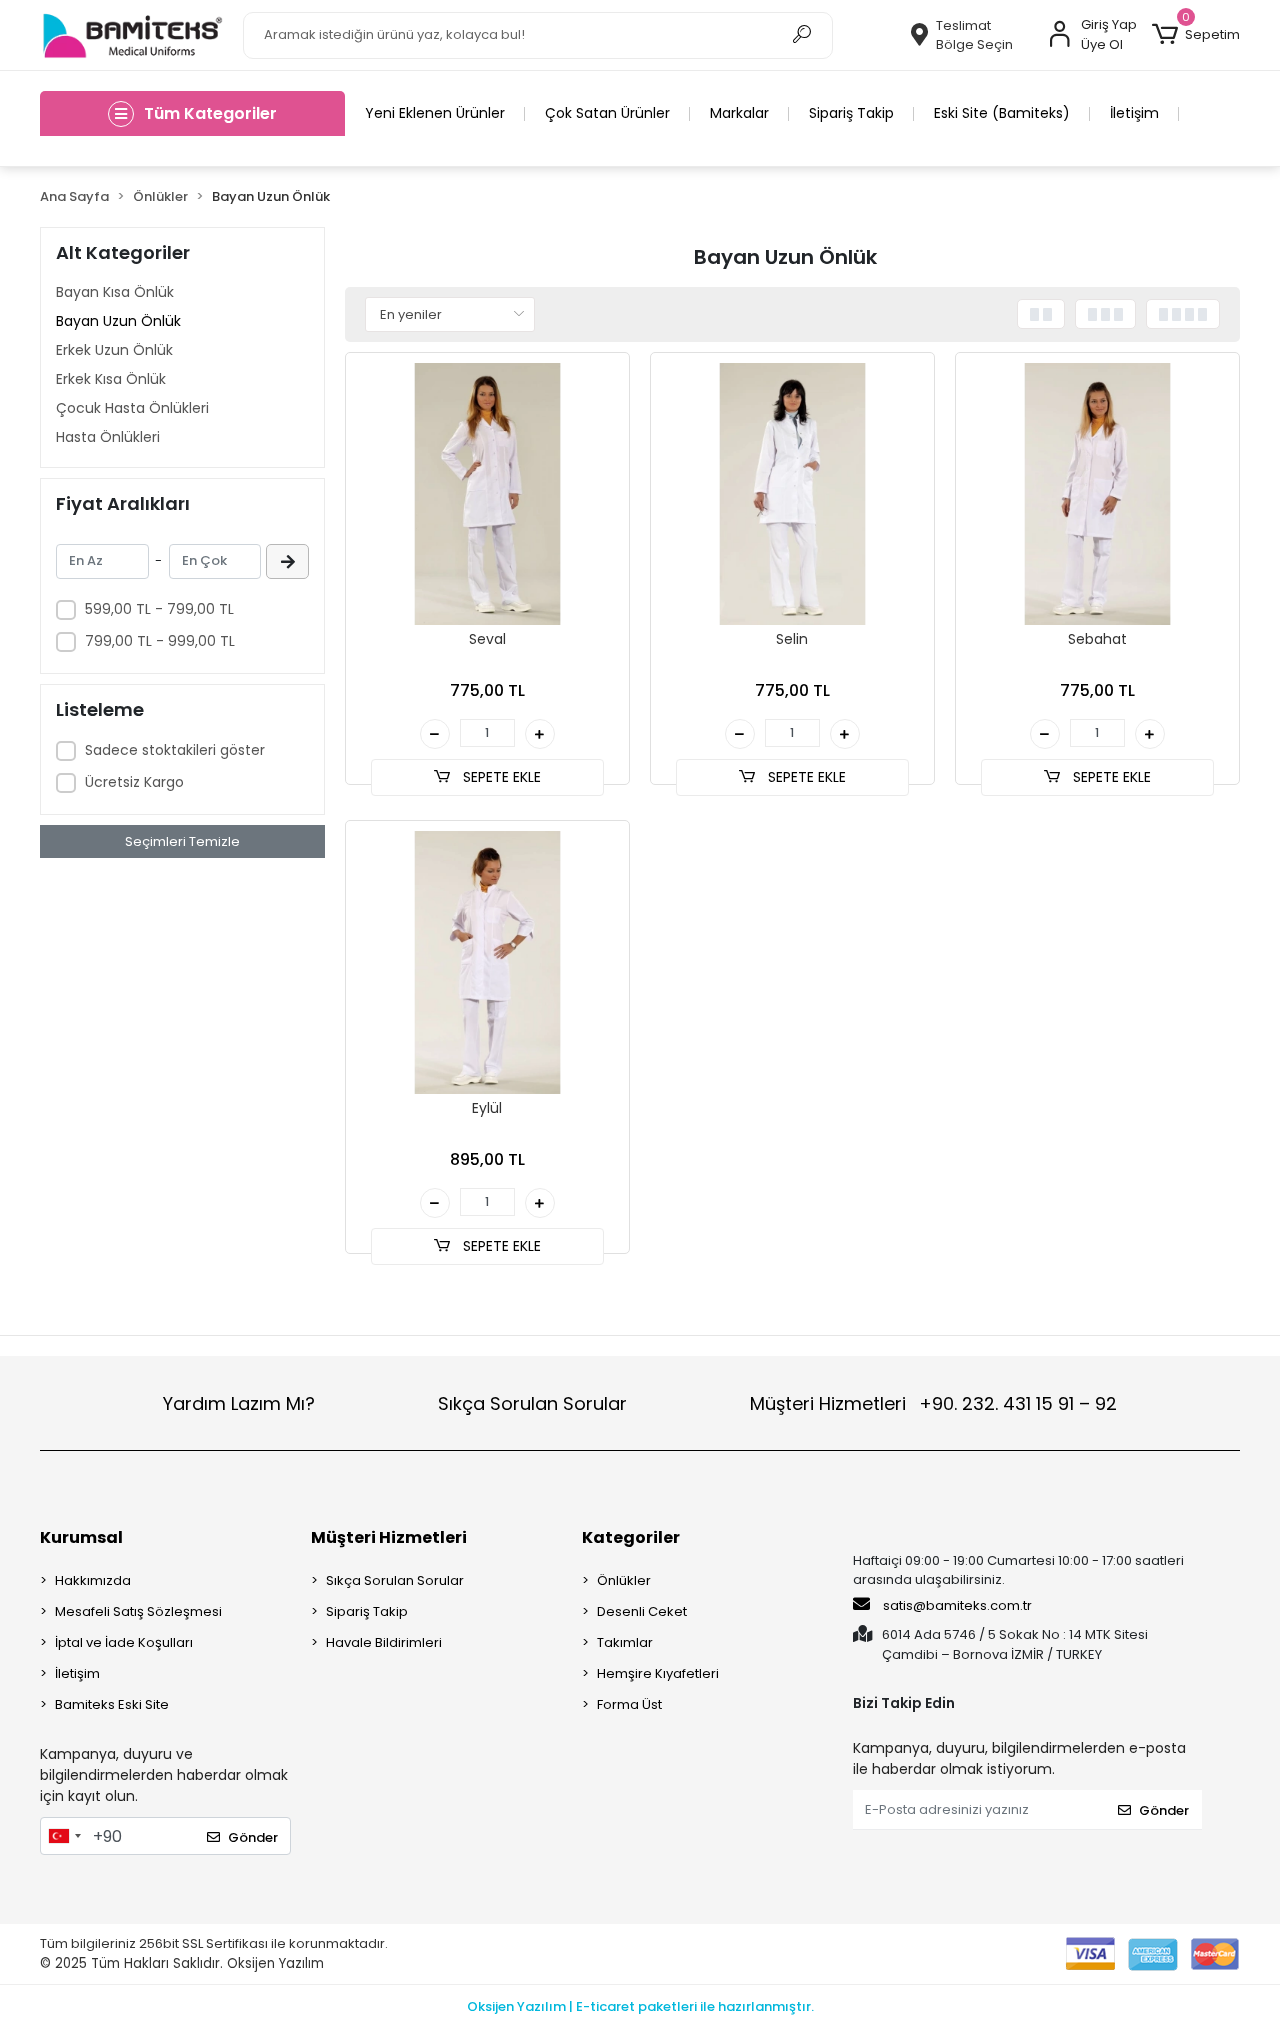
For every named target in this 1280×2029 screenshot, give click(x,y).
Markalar (739, 113)
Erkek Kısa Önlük (111, 379)
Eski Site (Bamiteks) (1002, 113)
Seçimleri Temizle (182, 841)
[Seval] (487, 494)
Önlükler (624, 1580)
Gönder (253, 1837)
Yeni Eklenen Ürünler (435, 113)
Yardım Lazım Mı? (239, 1403)
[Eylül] (487, 962)
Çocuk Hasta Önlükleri (132, 408)
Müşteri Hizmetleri (933, 1403)
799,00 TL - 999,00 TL (160, 641)
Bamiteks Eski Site (112, 1704)
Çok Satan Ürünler (607, 113)
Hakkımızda (93, 1580)
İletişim (1134, 113)
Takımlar (625, 1642)
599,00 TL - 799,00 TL (159, 609)
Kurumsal (81, 1537)
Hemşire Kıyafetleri (658, 1673)
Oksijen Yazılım (275, 1963)
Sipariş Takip (851, 113)
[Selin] (792, 494)
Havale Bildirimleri (384, 1642)
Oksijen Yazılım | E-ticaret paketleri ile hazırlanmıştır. (640, 2006)
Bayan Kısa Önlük (115, 292)
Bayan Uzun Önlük (118, 321)
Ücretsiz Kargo (134, 782)
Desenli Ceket (642, 1611)
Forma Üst (629, 1704)
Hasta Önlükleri (108, 437)
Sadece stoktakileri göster (175, 750)
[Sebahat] (1097, 494)
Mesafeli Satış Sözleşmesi (138, 1611)
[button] (1196, 35)
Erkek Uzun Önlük (114, 350)
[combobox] (64, 1836)
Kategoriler (631, 1537)
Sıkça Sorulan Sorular (532, 1403)
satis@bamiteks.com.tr (956, 1605)
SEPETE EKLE (500, 777)
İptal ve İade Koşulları (124, 1642)
